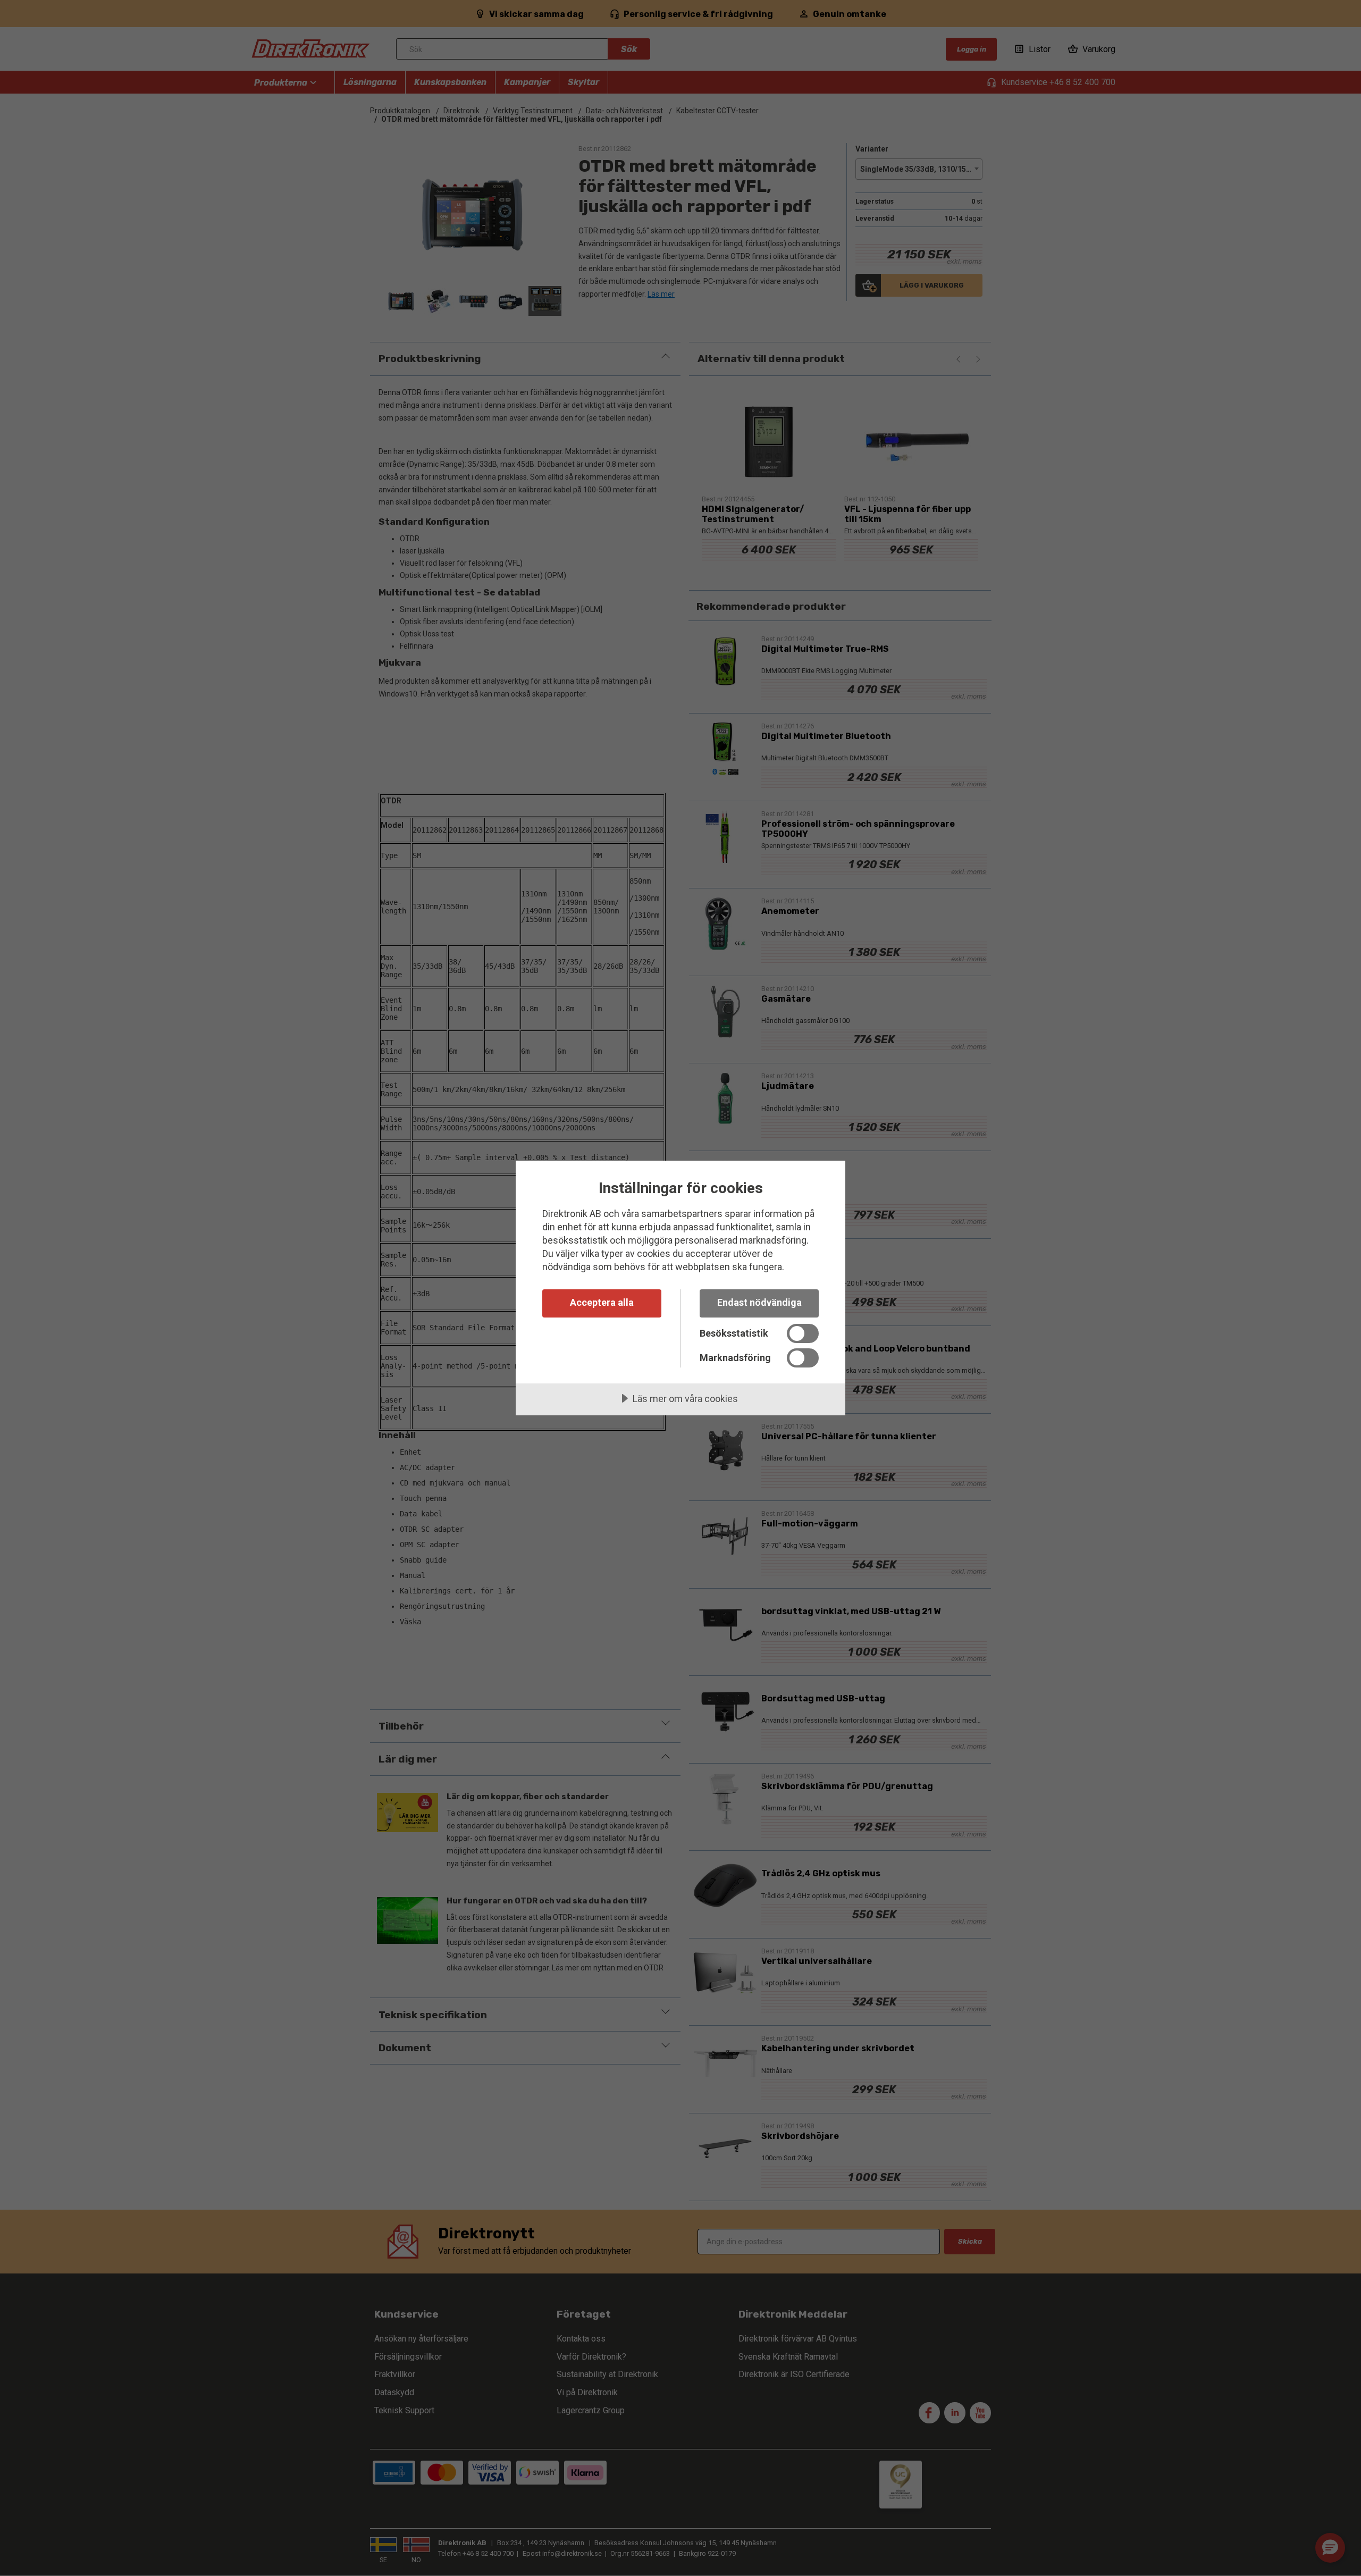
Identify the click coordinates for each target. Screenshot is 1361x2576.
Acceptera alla (602, 1302)
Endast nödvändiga (759, 1302)
